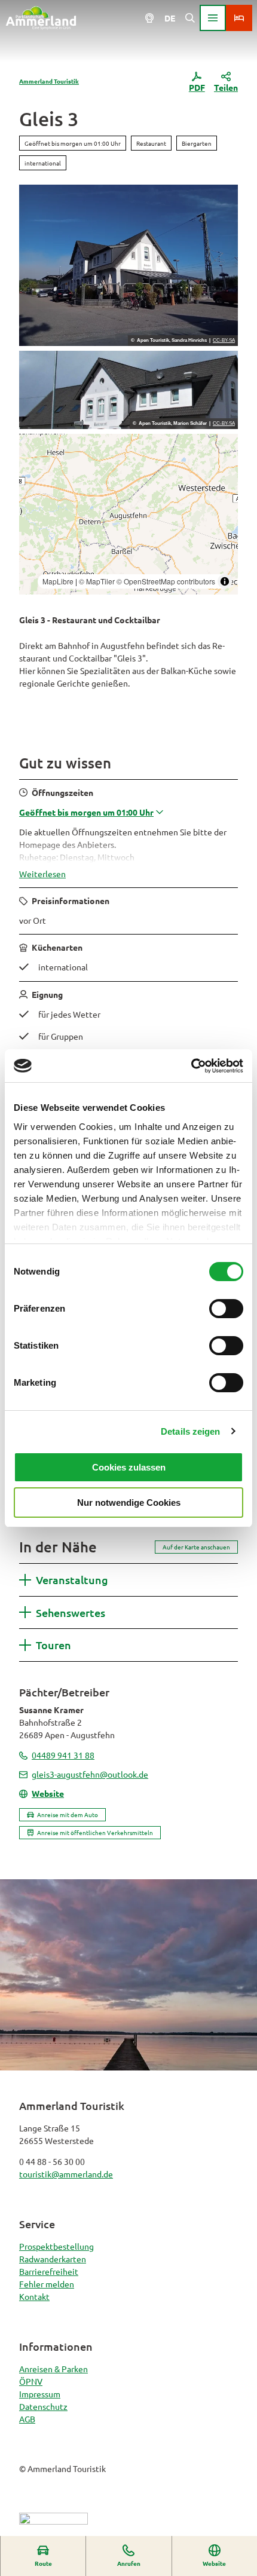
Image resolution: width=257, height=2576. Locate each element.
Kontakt (34, 2296)
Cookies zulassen (129, 1467)
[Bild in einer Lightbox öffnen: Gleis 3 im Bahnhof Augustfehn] (128, 390)
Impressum (40, 2394)
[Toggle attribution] (225, 581)
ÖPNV (31, 2381)
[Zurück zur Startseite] (41, 18)
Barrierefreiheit (49, 2271)
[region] (128, 514)
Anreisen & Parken (53, 2369)
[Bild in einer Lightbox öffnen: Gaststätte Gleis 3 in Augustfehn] (128, 265)
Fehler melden (47, 2284)
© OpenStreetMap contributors (166, 581)
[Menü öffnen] (213, 18)
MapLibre (58, 581)
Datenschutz (43, 2406)
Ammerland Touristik (49, 81)
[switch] (226, 1309)
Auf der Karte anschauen (196, 1547)
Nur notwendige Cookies (129, 1503)
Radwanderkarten (53, 2259)
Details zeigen (190, 1431)
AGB (27, 2419)
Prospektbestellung (56, 2246)
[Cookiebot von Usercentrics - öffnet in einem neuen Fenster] (191, 1066)
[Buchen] (239, 18)
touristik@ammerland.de (66, 2174)
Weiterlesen (42, 874)
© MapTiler (97, 581)
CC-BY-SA (224, 341)
